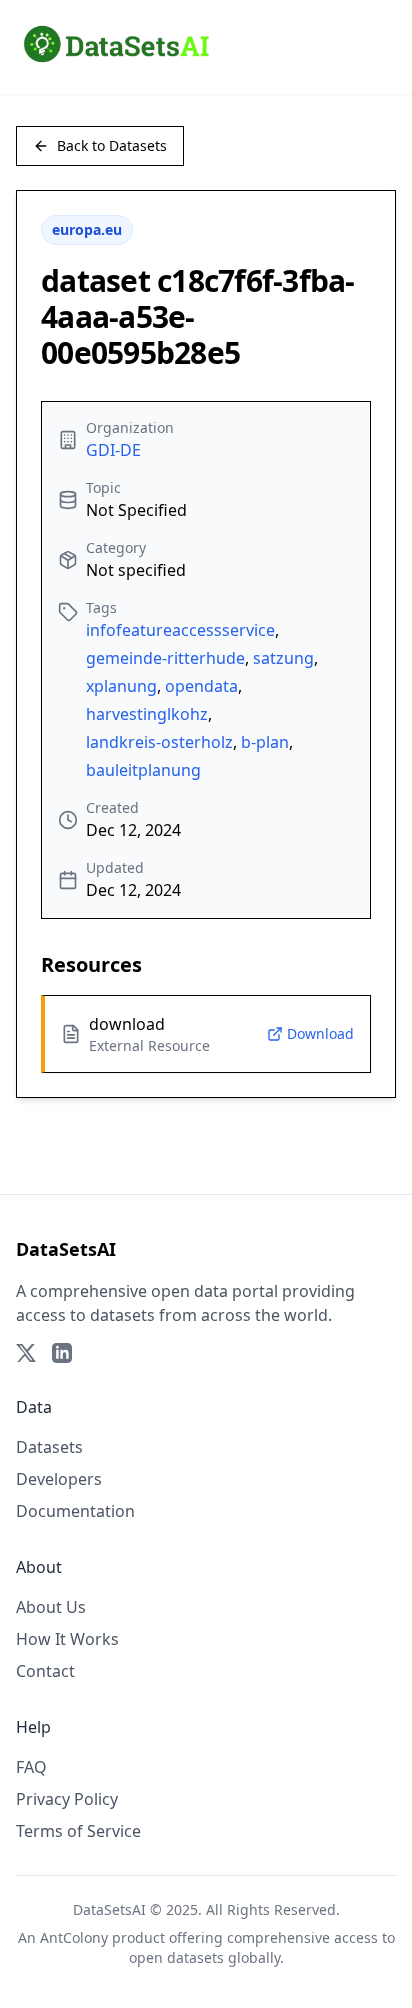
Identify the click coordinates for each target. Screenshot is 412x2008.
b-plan (265, 742)
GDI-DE (113, 450)
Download (320, 1033)
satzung (283, 658)
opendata (201, 686)
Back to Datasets (112, 145)
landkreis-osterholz (159, 742)
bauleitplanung (143, 770)
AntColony (74, 1937)
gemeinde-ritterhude (165, 658)
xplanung (121, 686)
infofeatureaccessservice (180, 630)
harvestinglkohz (147, 714)
